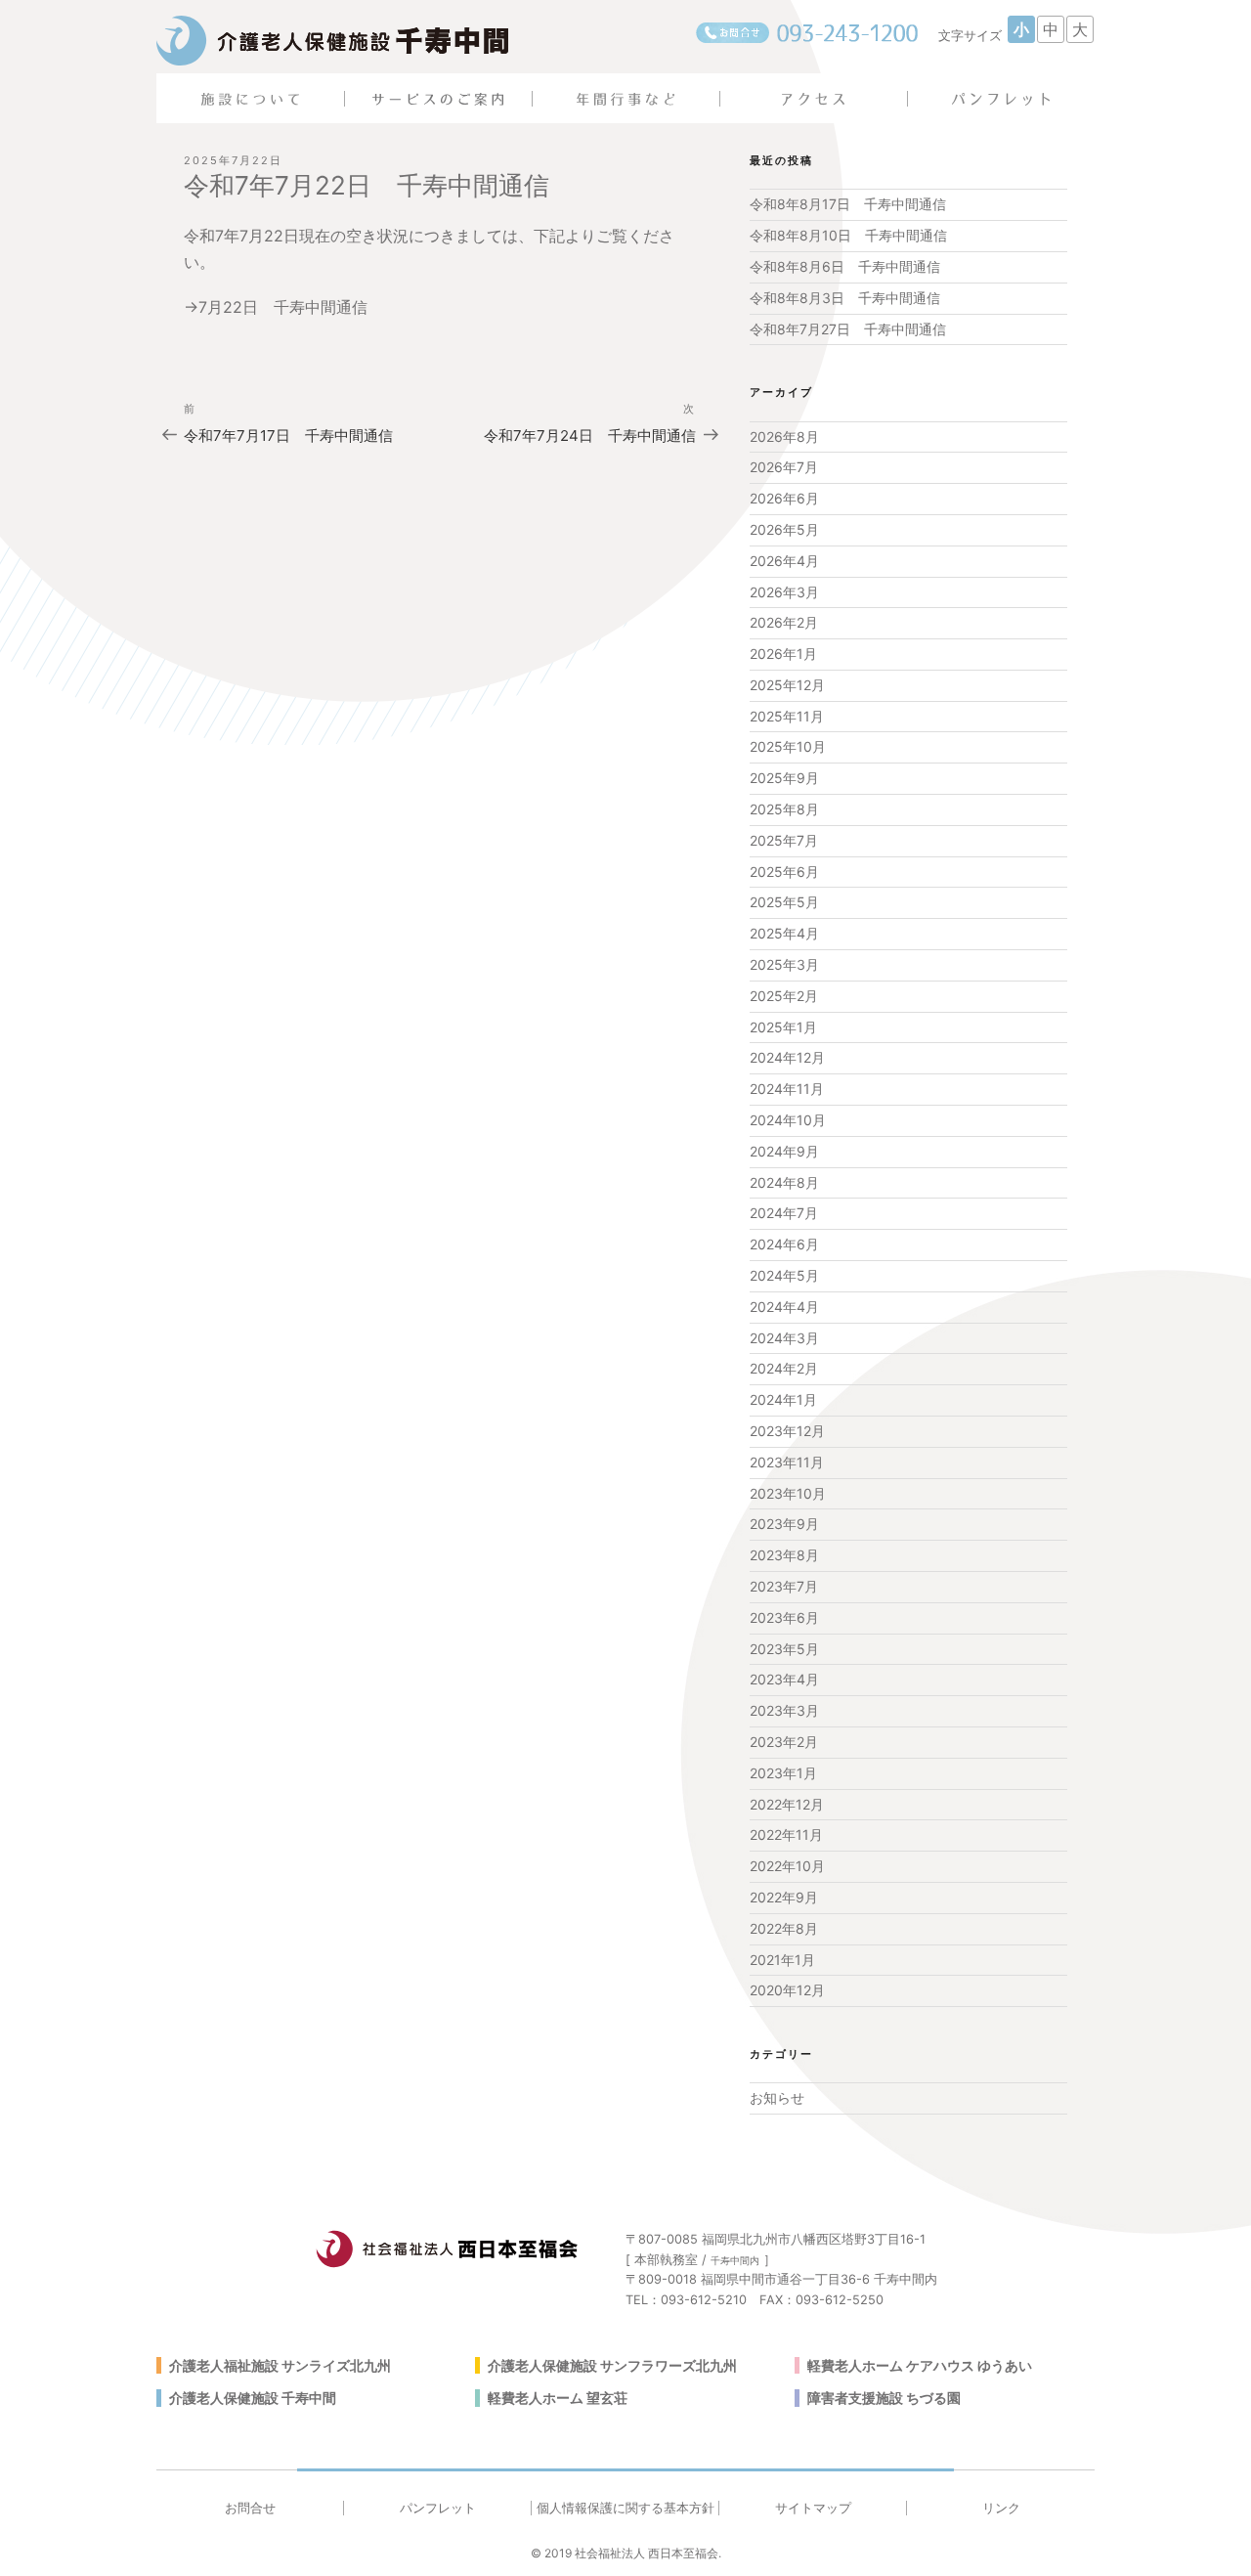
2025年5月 (784, 902)
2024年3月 (784, 1338)
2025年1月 (783, 1027)
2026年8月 (784, 437)
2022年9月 (784, 1897)
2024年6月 (784, 1244)
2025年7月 (784, 840)
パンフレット (438, 2508)
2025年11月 (787, 716)
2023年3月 (784, 1710)
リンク (1001, 2508)
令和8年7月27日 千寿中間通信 (848, 329)
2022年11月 (786, 1834)
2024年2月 (784, 1368)
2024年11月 (787, 1089)
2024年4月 (784, 1307)
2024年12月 (787, 1057)
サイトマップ (813, 2508)
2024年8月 (784, 1182)
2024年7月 (784, 1213)
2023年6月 (784, 1617)
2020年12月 (787, 1990)
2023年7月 (784, 1586)
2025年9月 (784, 778)
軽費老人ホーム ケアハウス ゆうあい (920, 2365)
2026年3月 (784, 592)
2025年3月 (784, 964)
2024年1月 (783, 1399)
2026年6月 (784, 498)
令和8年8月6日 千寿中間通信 (845, 266)
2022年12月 (787, 1804)
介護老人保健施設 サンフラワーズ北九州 (612, 2365)
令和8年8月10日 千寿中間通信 (848, 235)
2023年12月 (787, 1431)
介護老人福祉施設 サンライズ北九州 (280, 2365)
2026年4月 (784, 561)
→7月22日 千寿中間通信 (283, 307)
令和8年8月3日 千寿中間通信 (845, 298)
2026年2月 (784, 622)
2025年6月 (784, 872)
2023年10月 (788, 1493)
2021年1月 (782, 1960)
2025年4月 (784, 933)
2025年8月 (784, 809)
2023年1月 (783, 1773)
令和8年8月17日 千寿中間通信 (848, 204)
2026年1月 (783, 654)
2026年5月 (784, 529)
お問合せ (250, 2508)
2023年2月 (784, 1742)
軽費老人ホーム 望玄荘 (558, 2398)
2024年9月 (784, 1151)
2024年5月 (784, 1275)
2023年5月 (784, 1649)
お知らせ (777, 2097)
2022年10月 (787, 1866)
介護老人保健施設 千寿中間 (253, 2398)
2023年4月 (784, 1679)
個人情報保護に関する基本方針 (625, 2508)
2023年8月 (784, 1555)
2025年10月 (788, 746)
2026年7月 (784, 467)
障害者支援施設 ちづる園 (884, 2398)
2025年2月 (784, 996)
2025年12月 (787, 685)
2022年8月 (784, 1928)
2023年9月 (784, 1524)
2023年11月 (787, 1462)
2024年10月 (788, 1120)
